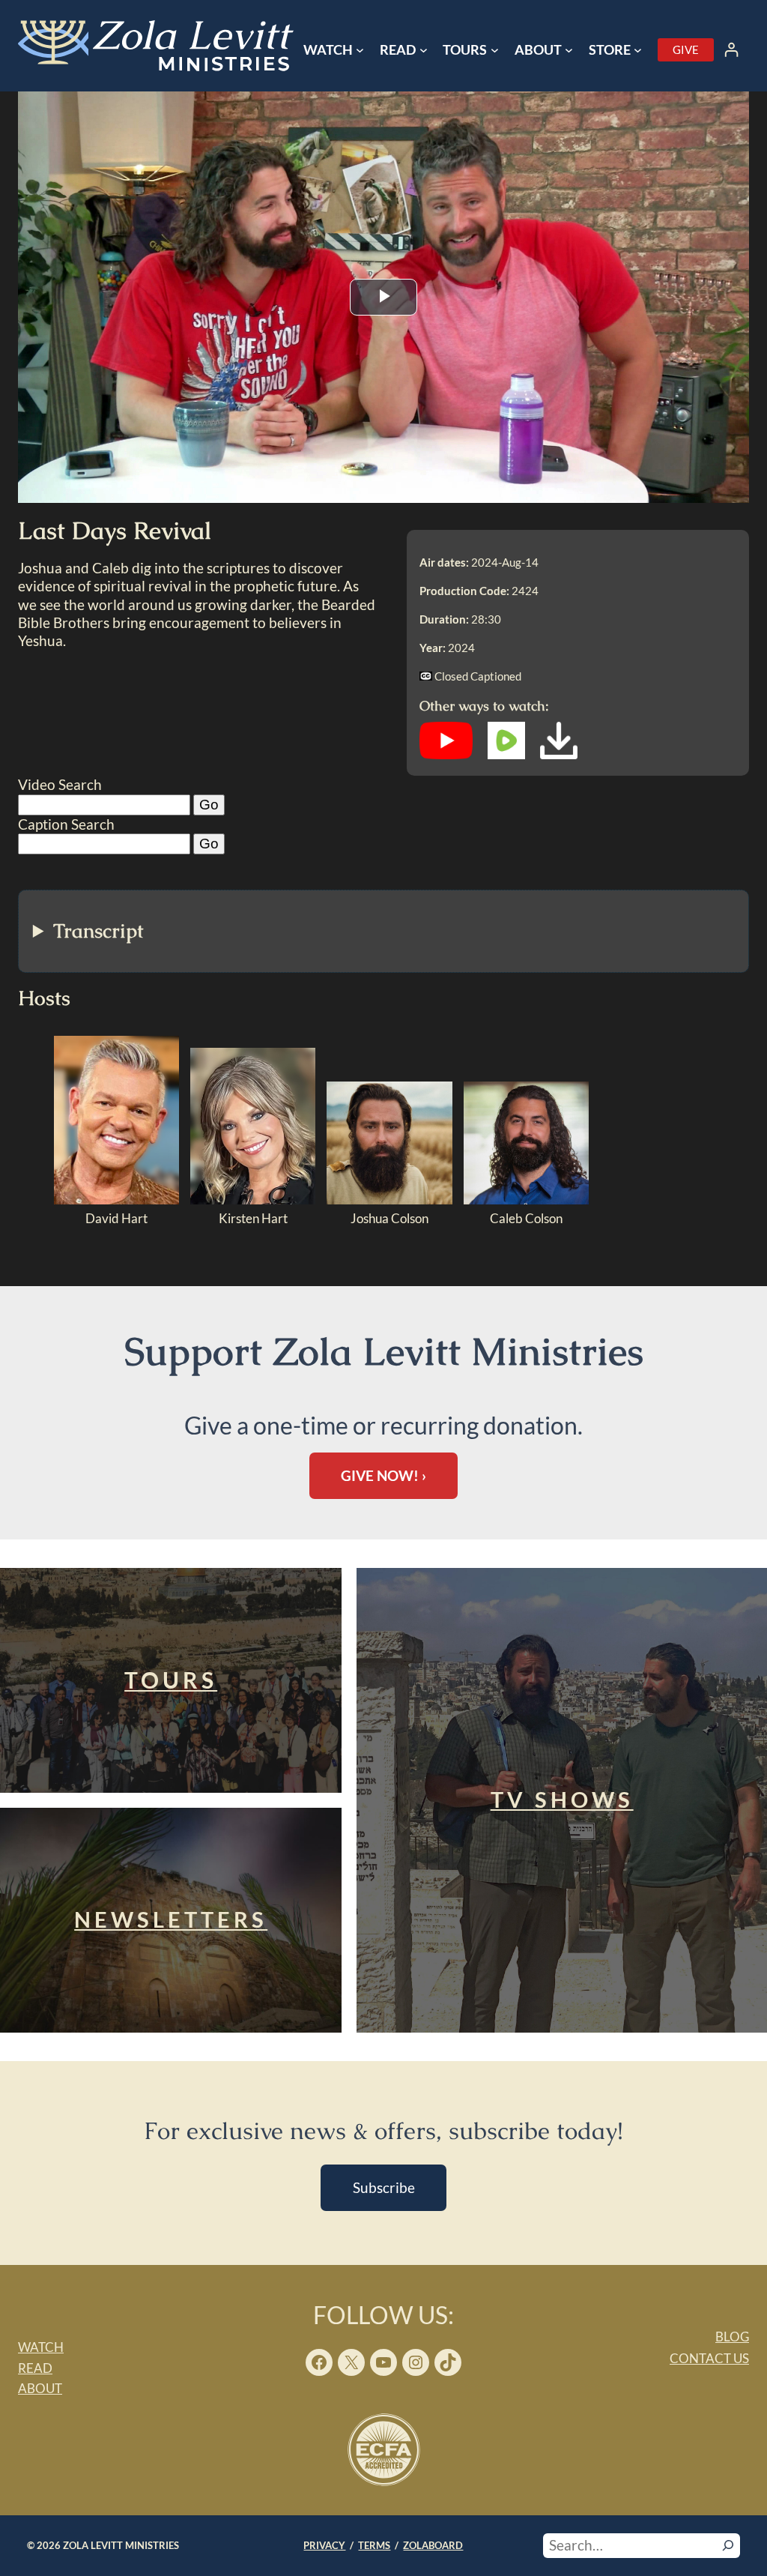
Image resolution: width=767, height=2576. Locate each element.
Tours (171, 1680)
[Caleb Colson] (526, 1200)
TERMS (374, 2545)
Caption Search (66, 824)
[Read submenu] (424, 50)
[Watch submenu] (360, 50)
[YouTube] (446, 754)
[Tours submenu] (495, 50)
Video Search (60, 784)
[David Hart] (116, 1200)
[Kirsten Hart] (253, 1200)
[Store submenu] (638, 50)
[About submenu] (569, 50)
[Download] (559, 754)
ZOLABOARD (433, 2545)
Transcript (98, 931)
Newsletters (171, 1919)
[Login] (731, 50)
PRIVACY (324, 2545)
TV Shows (562, 1800)
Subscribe (384, 2187)
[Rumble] (506, 754)
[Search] (728, 2545)
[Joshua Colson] (389, 1200)
